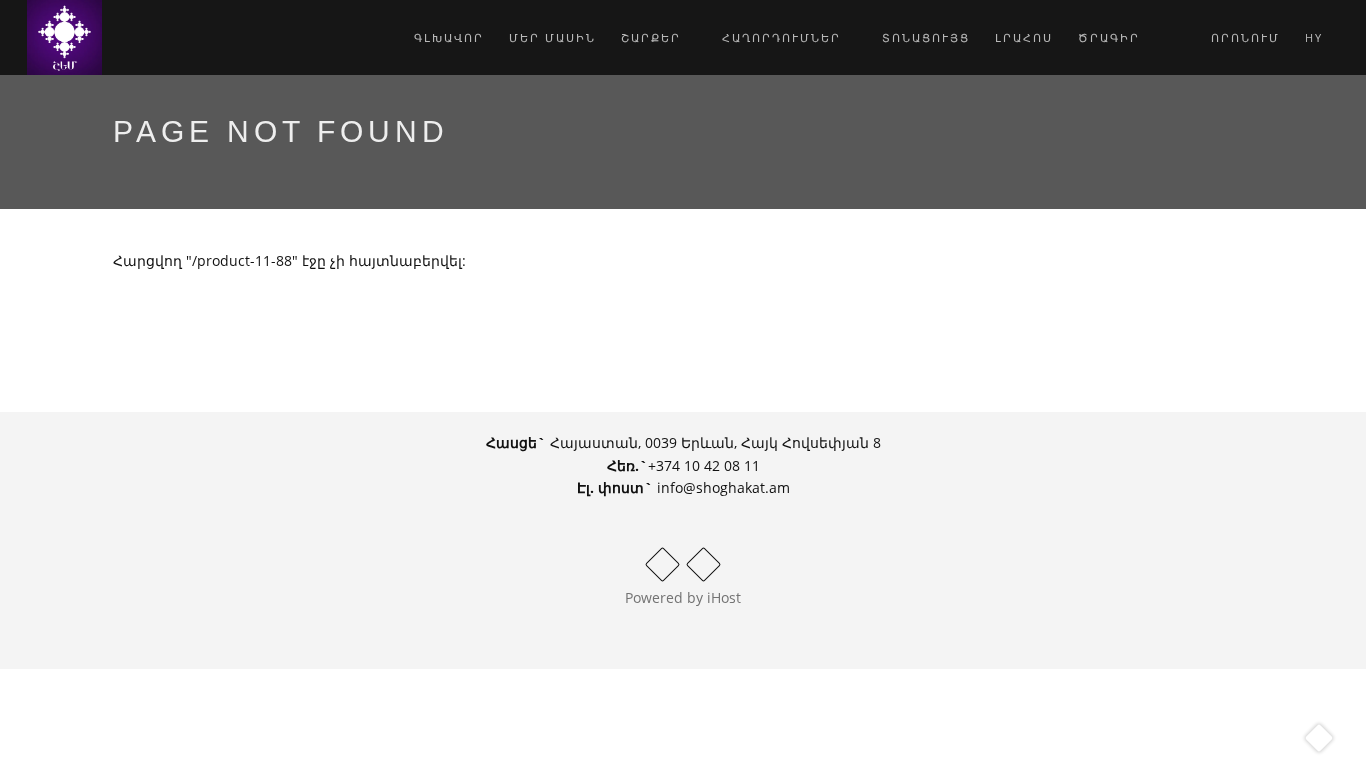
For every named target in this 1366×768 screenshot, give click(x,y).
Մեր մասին (552, 37)
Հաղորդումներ (784, 37)
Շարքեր (653, 37)
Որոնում (1243, 37)
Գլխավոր (449, 37)
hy (1316, 37)
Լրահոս (1024, 37)
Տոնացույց (926, 37)
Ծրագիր (1109, 37)
